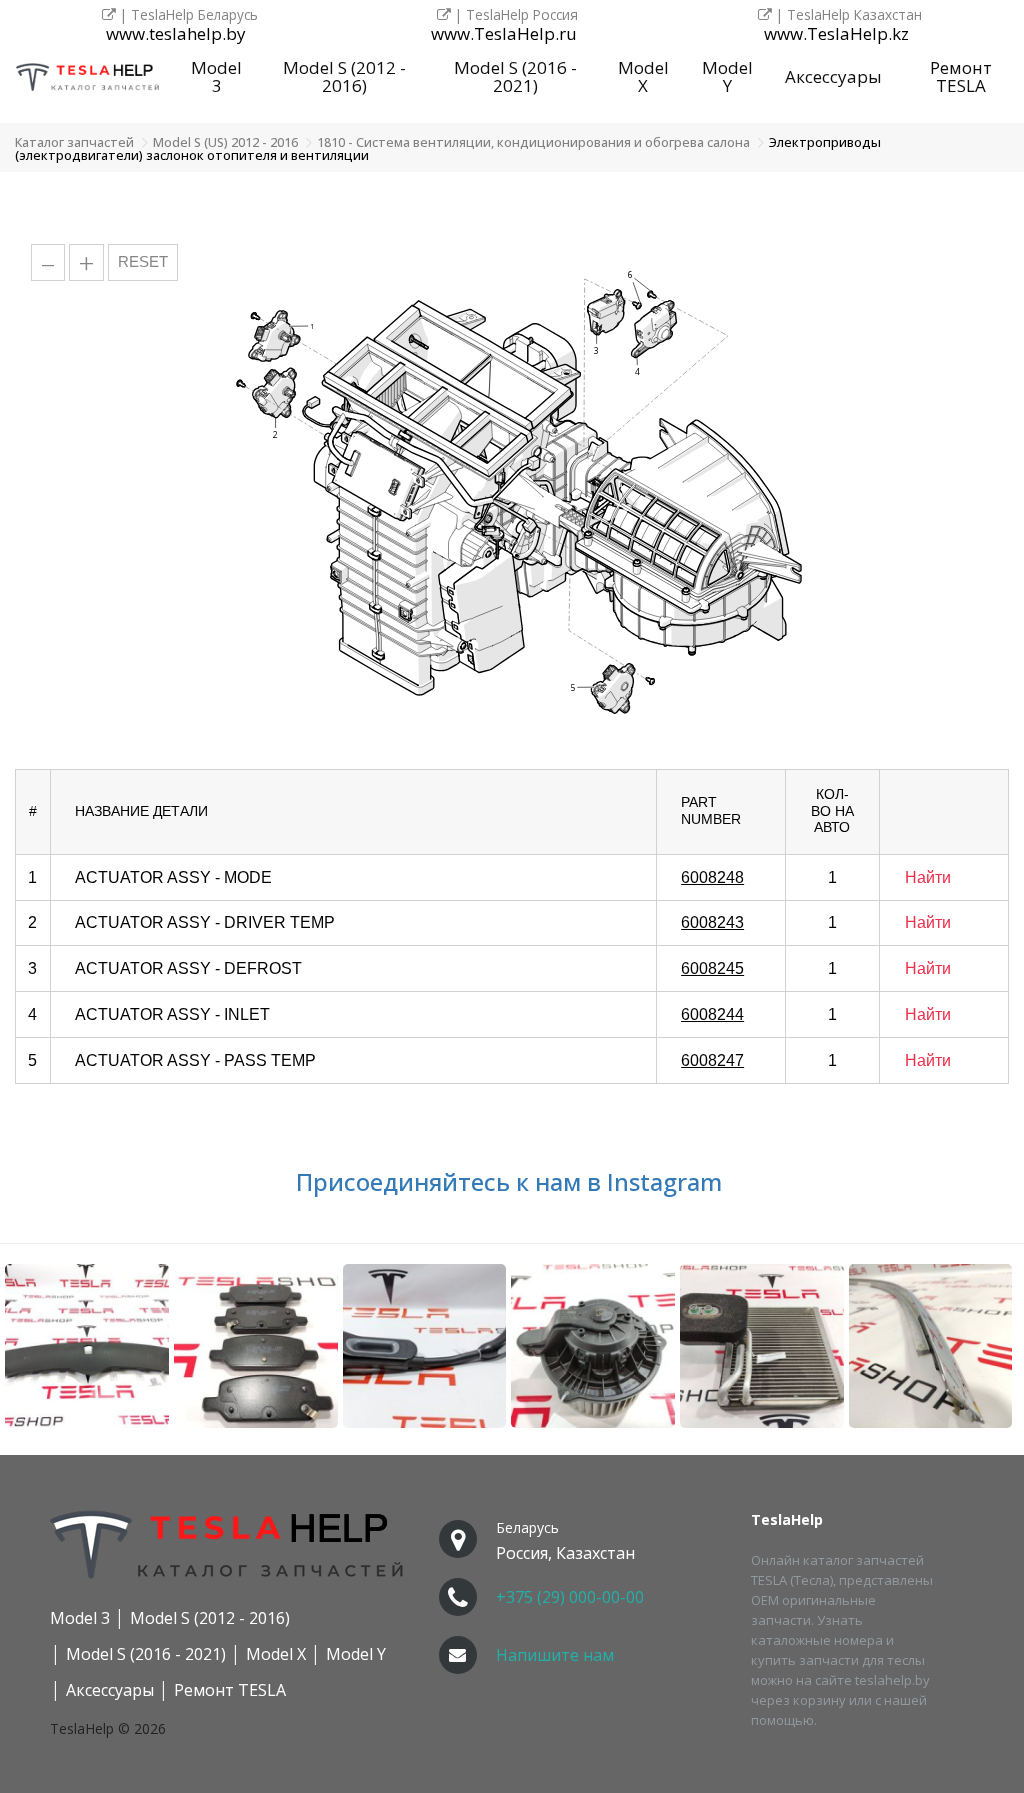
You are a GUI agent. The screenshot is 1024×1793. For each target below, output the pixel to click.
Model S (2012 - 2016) (344, 77)
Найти (928, 877)
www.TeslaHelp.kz (836, 34)
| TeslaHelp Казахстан (847, 14)
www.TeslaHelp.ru (504, 34)
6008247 (712, 1060)
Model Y (727, 77)
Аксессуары (833, 76)
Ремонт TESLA (961, 77)
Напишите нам (555, 1655)
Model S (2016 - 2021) (515, 77)
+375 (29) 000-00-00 (570, 1597)
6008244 (712, 1014)
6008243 (712, 922)
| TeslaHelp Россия (514, 14)
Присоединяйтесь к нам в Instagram (512, 1181)
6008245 (712, 968)
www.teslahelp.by (176, 34)
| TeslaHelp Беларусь (187, 14)
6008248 (712, 877)
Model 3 (216, 77)
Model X (643, 77)
